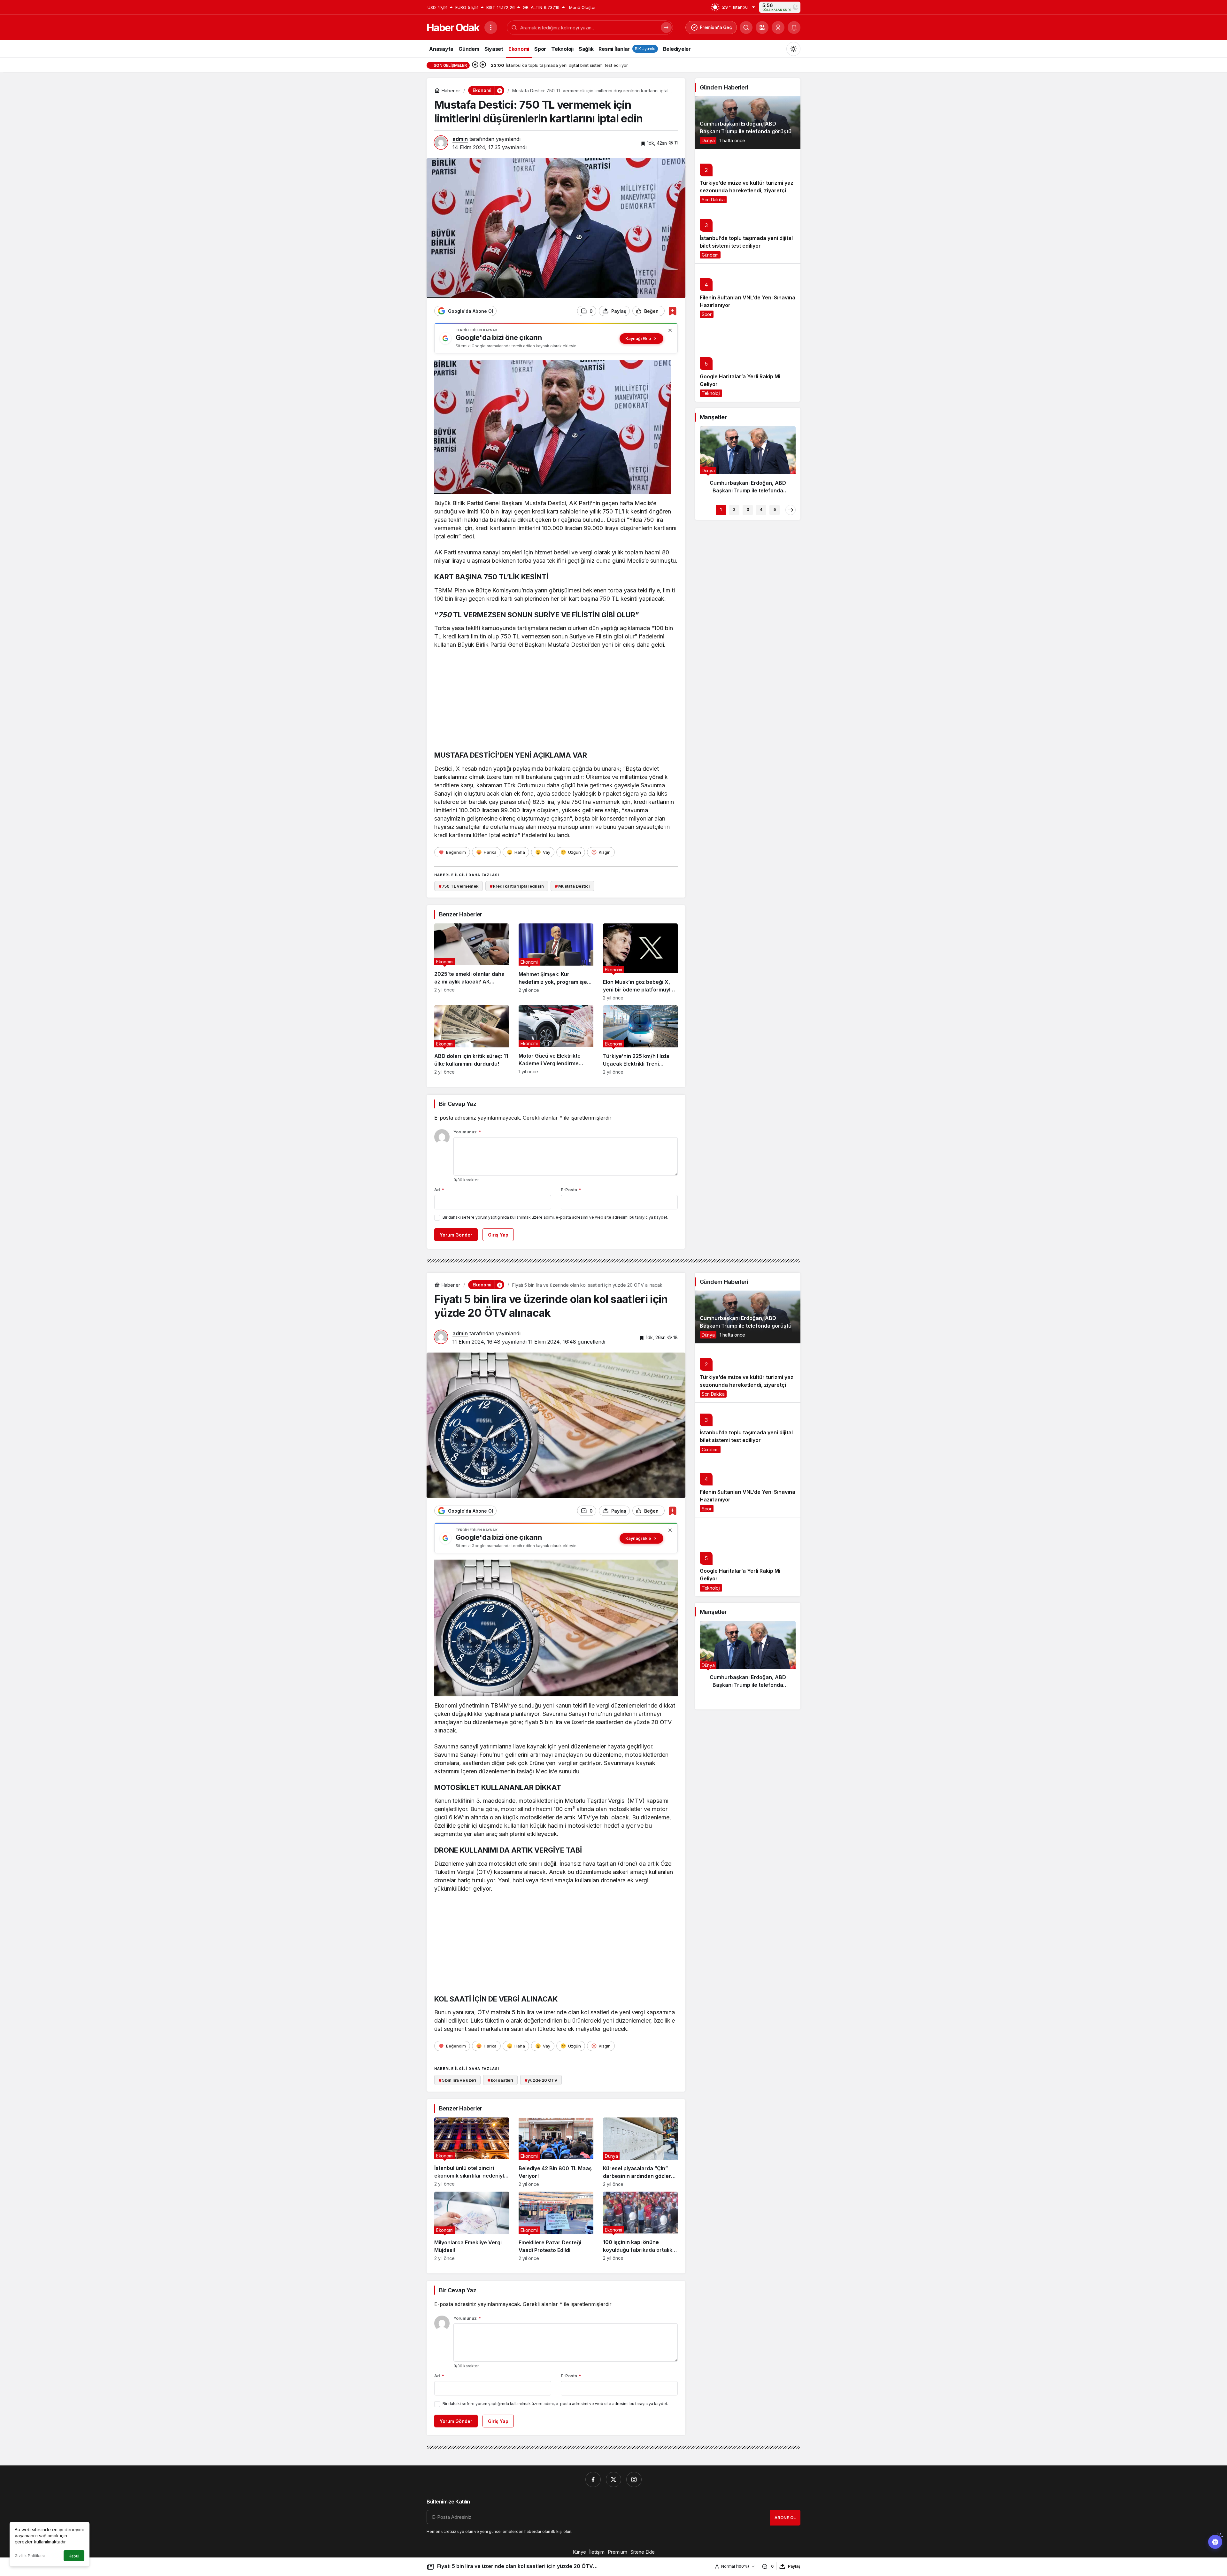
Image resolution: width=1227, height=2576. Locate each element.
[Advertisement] (556, 701)
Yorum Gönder (456, 1235)
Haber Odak (453, 28)
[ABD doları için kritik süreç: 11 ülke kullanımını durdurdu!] (472, 1040)
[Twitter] (613, 2480)
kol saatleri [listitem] (500, 2080)
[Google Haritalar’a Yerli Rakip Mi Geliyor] (748, 362)
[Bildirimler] (794, 27)
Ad (439, 1190)
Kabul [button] (74, 2556)
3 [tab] (748, 509)
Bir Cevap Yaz (458, 1104)
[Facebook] (593, 2480)
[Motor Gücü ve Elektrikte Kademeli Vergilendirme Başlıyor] (556, 1040)
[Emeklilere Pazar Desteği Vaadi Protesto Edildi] (556, 2226)
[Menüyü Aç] (491, 27)
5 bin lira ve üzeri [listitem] (457, 2080)
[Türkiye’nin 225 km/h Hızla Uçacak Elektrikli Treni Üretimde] (640, 1040)
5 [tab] (775, 509)
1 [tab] (721, 509)
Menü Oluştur (583, 7)
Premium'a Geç (716, 27)
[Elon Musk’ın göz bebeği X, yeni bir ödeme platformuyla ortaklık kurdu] (640, 962)
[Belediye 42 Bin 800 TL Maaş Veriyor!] (556, 2152)
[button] (762, 27)
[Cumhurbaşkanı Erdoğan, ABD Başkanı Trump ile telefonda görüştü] (748, 123)
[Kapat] (670, 330)
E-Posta (571, 1190)
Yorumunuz (467, 1132)
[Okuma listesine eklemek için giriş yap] (672, 311)
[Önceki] (475, 65)
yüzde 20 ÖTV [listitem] (541, 2080)
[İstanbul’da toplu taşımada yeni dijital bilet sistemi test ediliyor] (748, 236)
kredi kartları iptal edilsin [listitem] (517, 886)
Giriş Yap (498, 1235)
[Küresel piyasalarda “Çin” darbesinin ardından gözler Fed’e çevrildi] (640, 2152)
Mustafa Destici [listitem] (572, 886)
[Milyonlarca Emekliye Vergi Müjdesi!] (472, 2226)
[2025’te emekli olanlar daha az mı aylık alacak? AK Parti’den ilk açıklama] (472, 962)
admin (460, 139)
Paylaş (794, 2566)
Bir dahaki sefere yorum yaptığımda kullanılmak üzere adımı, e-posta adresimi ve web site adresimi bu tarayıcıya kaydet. (555, 1217)
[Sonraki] (483, 65)
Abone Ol (785, 2518)
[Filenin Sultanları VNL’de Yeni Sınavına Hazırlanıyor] (748, 293)
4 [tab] (761, 509)
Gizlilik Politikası (30, 2556)
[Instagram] (634, 2480)
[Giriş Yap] (778, 27)
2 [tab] (734, 509)
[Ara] (746, 27)
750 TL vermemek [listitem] (459, 886)
